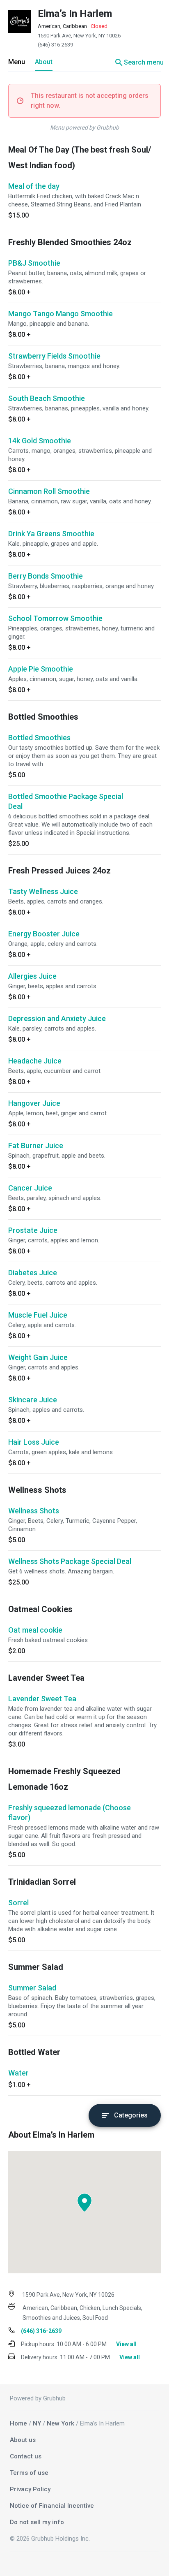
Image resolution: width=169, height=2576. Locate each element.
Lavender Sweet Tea (42, 1699)
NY (37, 2423)
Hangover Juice (34, 1103)
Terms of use (29, 2473)
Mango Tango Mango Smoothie (61, 314)
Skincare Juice (33, 1400)
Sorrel (18, 1903)
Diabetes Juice (33, 1273)
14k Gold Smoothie (40, 441)
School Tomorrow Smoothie (55, 618)
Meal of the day (34, 186)
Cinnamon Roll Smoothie (49, 491)
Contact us (26, 2456)
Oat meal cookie (35, 1630)
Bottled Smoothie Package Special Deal (66, 801)
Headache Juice (35, 1061)
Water (18, 2073)
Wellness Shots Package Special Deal (70, 1561)
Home (18, 2423)
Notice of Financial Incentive (52, 2506)
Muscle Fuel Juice (38, 1315)
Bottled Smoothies (39, 738)
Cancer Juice (30, 1188)
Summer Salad (32, 1988)
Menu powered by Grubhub (84, 127)
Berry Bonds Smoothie (46, 576)
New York (61, 2423)
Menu (17, 62)
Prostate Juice (33, 1230)
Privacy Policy (30, 2489)
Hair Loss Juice (34, 1442)
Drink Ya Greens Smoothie (51, 534)
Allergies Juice (32, 976)
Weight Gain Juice (38, 1357)
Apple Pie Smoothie (41, 669)
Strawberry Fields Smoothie (54, 356)
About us (23, 2440)
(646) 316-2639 (55, 45)
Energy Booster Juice (44, 934)
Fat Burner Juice (36, 1146)
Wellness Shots (34, 1511)
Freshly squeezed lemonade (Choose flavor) (70, 1813)
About (44, 62)
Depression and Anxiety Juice (57, 1018)
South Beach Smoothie (47, 398)
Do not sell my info (37, 2522)
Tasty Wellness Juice (43, 891)
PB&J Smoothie (34, 263)
